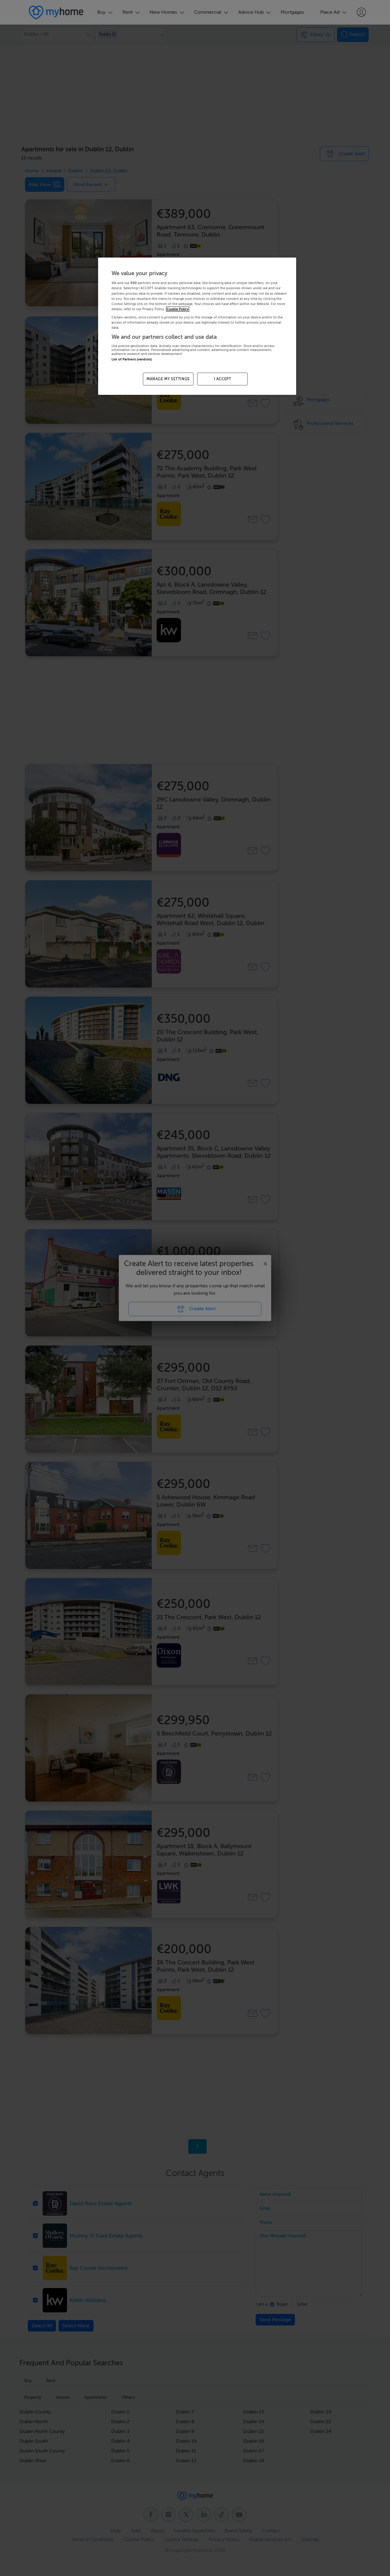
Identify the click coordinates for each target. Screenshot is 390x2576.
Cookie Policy (178, 309)
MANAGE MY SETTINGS (168, 379)
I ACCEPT (223, 379)
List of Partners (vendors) (132, 359)
